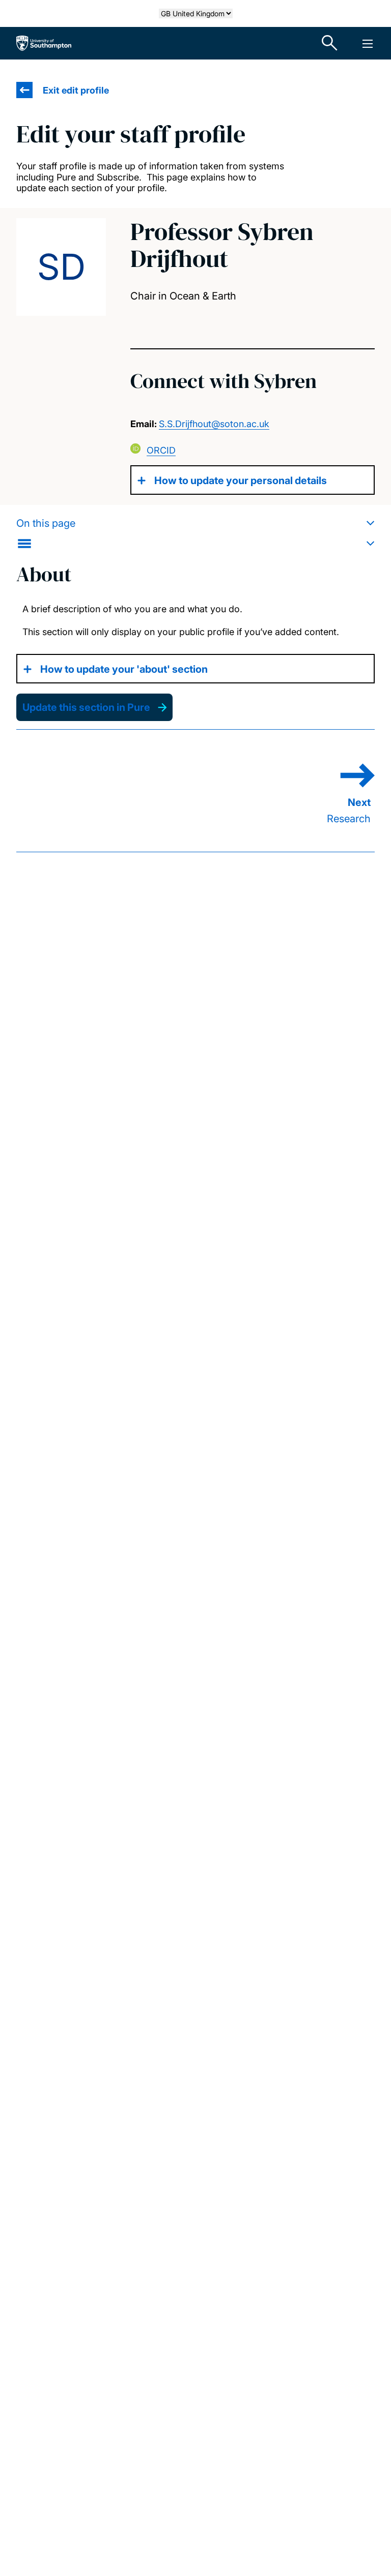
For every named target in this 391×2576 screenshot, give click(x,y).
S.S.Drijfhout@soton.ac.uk (214, 424)
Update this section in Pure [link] (86, 707)
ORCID (161, 450)
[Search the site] (330, 43)
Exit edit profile (76, 90)
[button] (195, 533)
